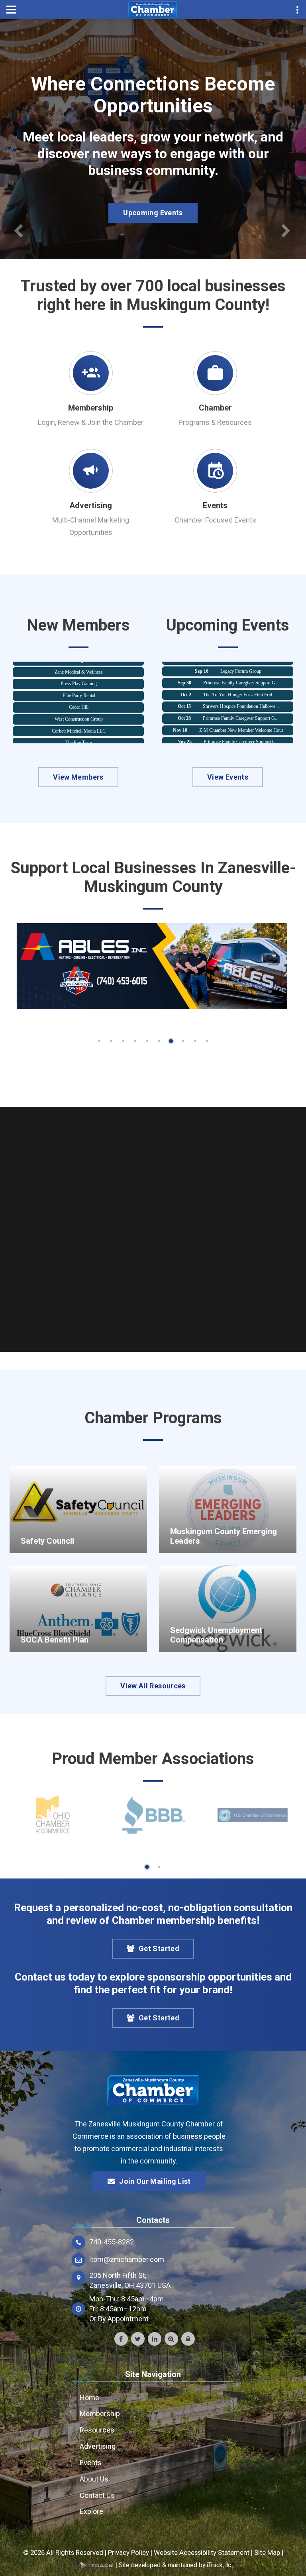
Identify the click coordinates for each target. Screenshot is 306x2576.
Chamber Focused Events (215, 520)
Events (215, 505)
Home (89, 2398)
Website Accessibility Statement (202, 2552)
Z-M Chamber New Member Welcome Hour (241, 713)
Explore (91, 2511)
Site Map (267, 2552)
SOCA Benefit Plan (55, 1640)
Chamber (215, 408)
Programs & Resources (215, 422)
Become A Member (153, 191)
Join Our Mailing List (155, 2181)
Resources (97, 2430)
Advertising (91, 505)
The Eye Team (79, 725)
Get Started (159, 1948)
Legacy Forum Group (241, 736)
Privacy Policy (128, 2552)
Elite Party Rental (79, 678)
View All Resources (153, 1686)
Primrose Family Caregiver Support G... (241, 665)
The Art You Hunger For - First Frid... (239, 677)
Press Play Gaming (79, 666)
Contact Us (97, 2495)
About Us (94, 2479)
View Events (228, 777)
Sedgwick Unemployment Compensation (216, 1635)
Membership (91, 408)
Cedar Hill (79, 689)
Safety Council (47, 1541)
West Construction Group (79, 701)
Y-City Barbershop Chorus (79, 737)
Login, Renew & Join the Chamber (91, 422)
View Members (78, 777)
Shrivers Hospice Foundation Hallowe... (241, 689)
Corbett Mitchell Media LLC (79, 713)
